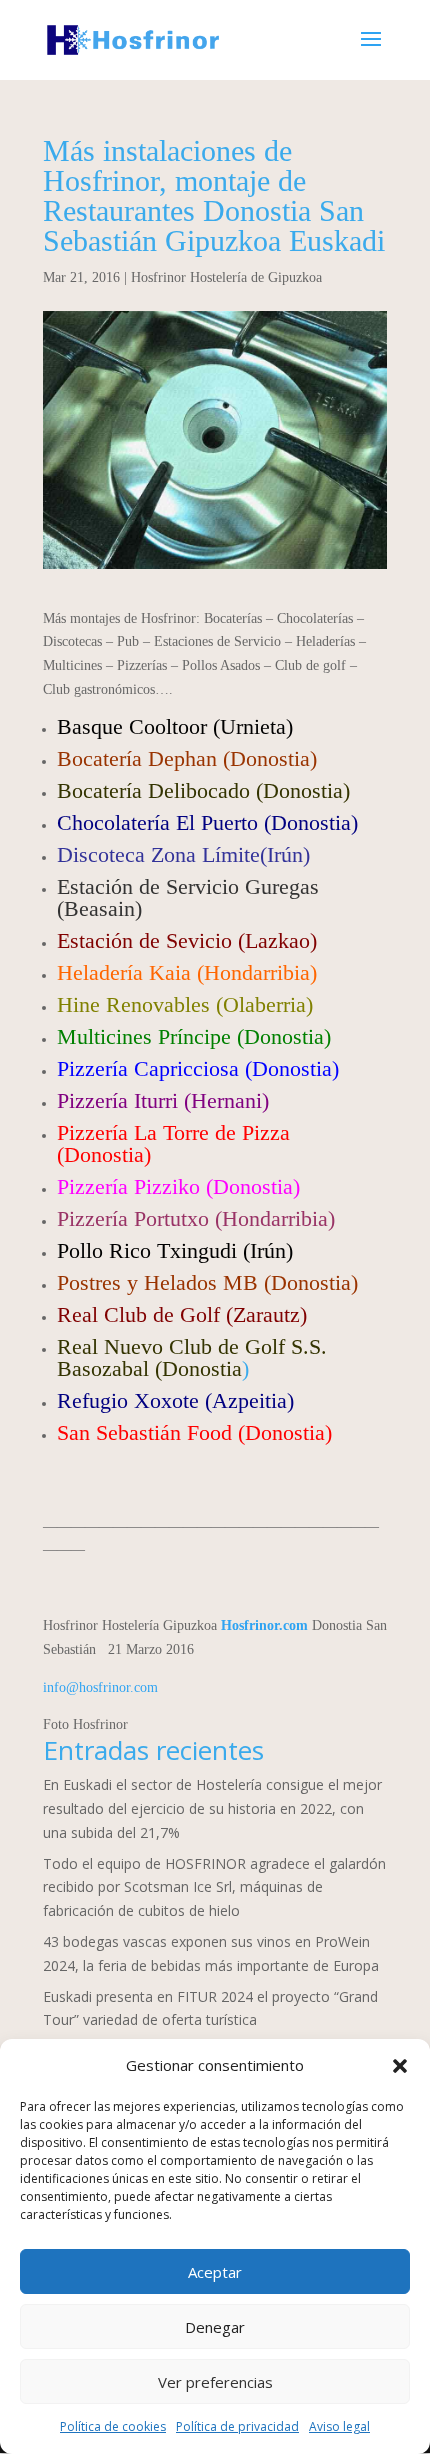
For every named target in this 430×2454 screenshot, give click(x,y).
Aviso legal (339, 2426)
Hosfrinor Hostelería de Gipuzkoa (226, 277)
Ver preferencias (215, 2382)
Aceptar (215, 2272)
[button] (400, 2066)
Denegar (215, 2327)
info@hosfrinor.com (100, 1687)
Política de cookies (113, 2426)
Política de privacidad (237, 2426)
